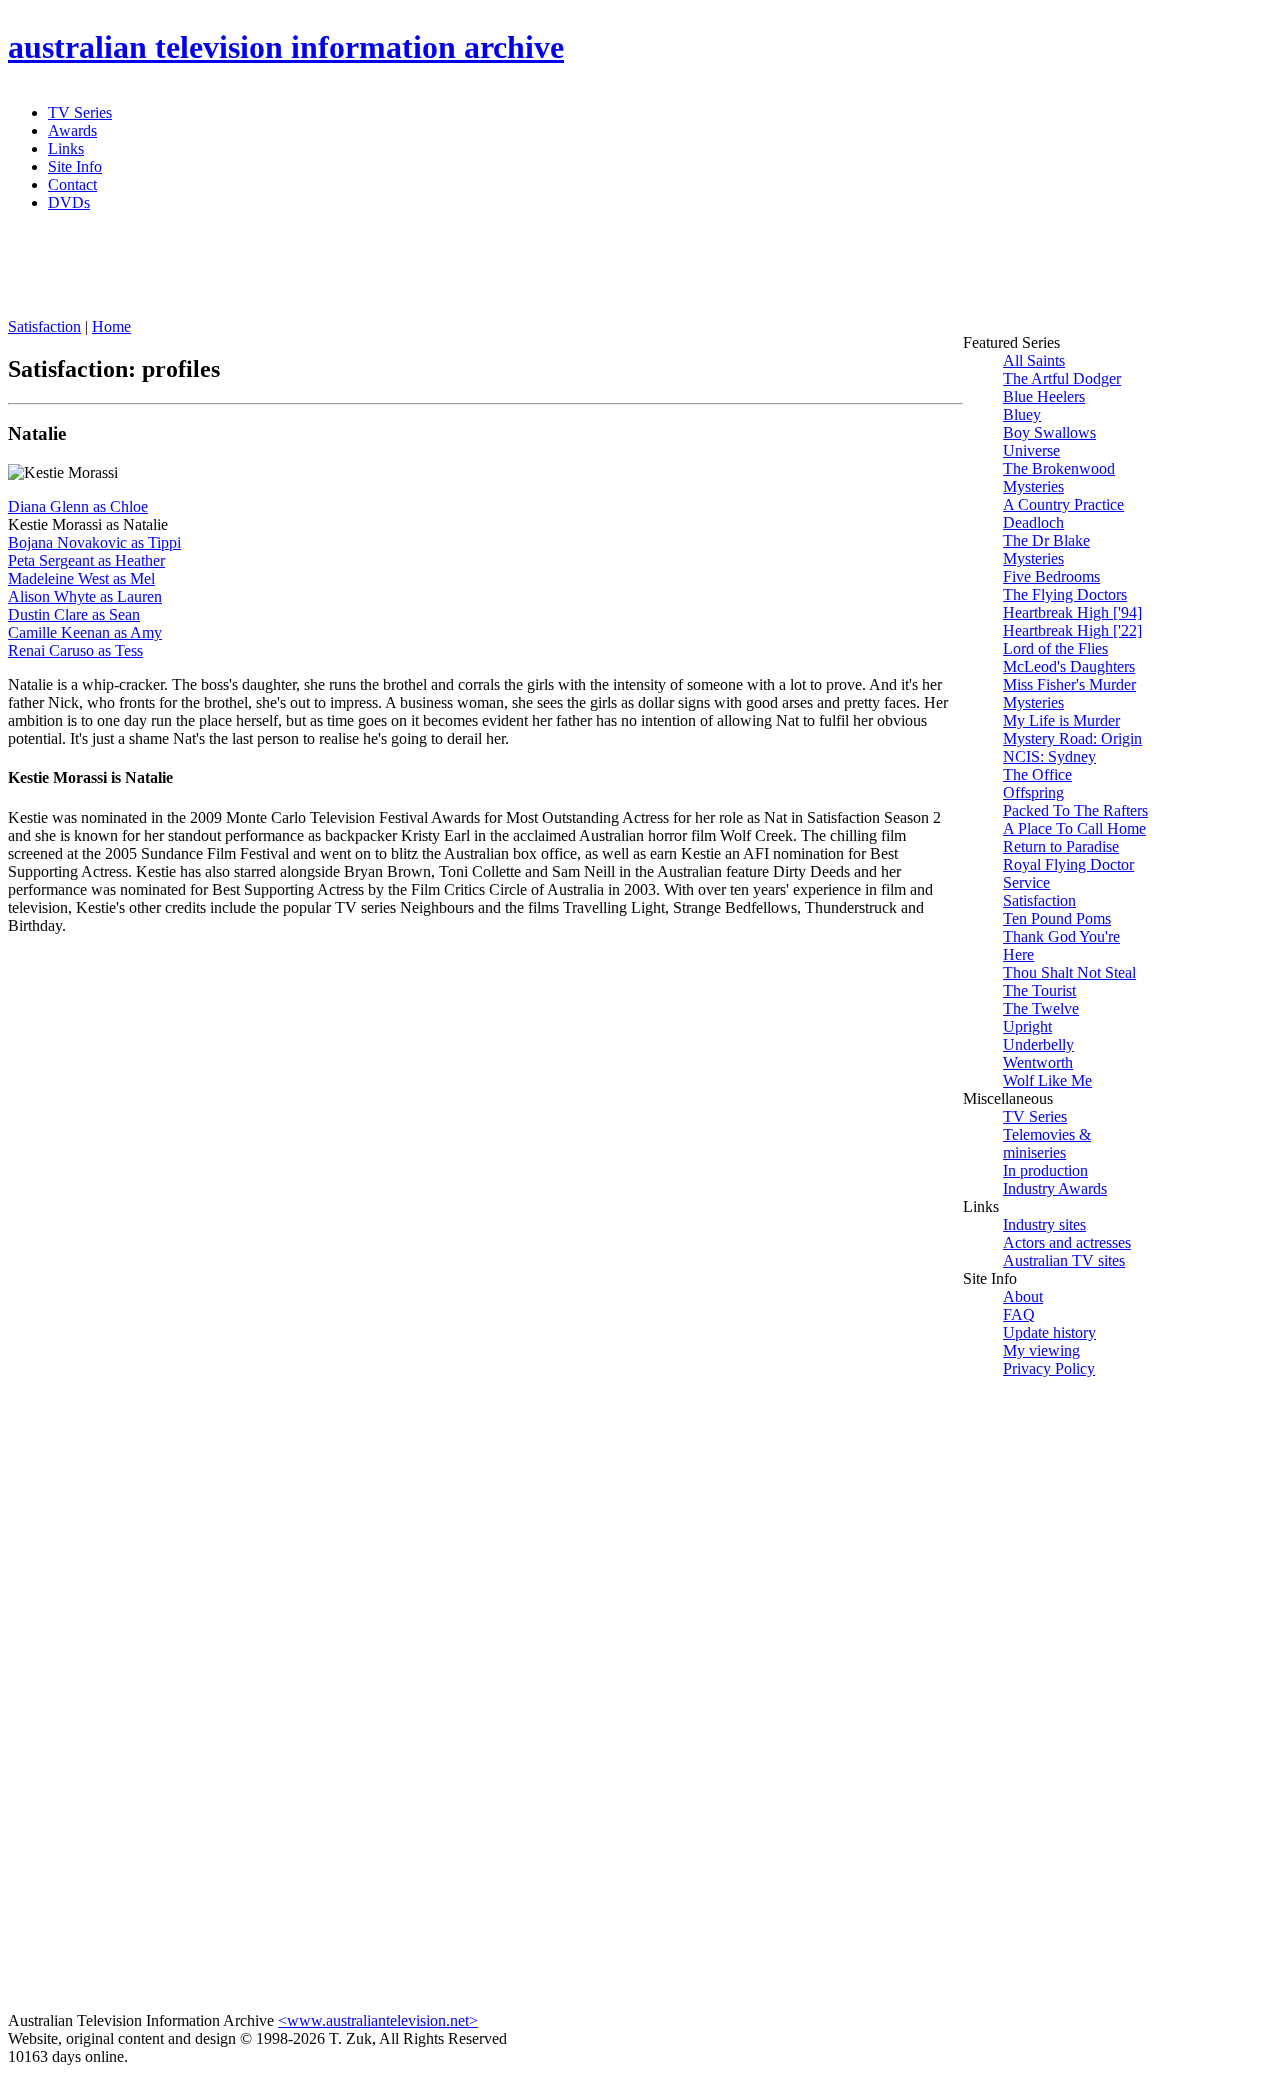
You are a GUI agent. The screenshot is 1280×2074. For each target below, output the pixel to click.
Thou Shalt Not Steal (1069, 972)
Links (66, 148)
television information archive (286, 47)
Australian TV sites (1064, 1260)
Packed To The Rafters (1075, 810)
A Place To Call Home (1074, 828)
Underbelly (1038, 1044)
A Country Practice (1063, 504)
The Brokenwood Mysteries (1059, 477)
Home (111, 326)
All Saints (1034, 360)
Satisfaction (44, 326)
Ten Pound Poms (1057, 918)
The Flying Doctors (1065, 594)
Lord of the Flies (1055, 648)
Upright (1027, 1026)
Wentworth (1038, 1062)
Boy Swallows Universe (1049, 441)
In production (1045, 1170)
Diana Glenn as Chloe (78, 506)
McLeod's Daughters (1069, 666)
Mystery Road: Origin (1072, 738)
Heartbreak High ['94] (1072, 612)
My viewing (1041, 1350)
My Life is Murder (1061, 720)
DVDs (69, 202)
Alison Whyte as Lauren (85, 596)
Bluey (1022, 414)
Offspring (1033, 792)
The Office (1037, 774)
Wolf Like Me (1047, 1080)
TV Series (80, 112)
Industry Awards (1055, 1188)
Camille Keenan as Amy (85, 632)
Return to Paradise (1061, 846)
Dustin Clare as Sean (74, 614)
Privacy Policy (1049, 1368)
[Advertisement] (493, 273)
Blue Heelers (1044, 396)
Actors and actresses (1067, 1242)
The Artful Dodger (1062, 378)
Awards (72, 130)
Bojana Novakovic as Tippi (94, 542)
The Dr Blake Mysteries (1046, 549)
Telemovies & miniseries (1047, 1143)
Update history (1049, 1332)
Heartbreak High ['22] (1072, 630)
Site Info (75, 166)
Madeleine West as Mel (81, 578)
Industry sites (1044, 1224)
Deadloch (1033, 522)
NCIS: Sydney (1049, 756)
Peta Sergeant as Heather (86, 560)
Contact (72, 184)
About (1023, 1296)
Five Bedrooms (1051, 576)
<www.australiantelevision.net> (378, 2020)
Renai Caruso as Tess (75, 650)
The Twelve (1041, 1008)
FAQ (1019, 1314)
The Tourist (1039, 990)
